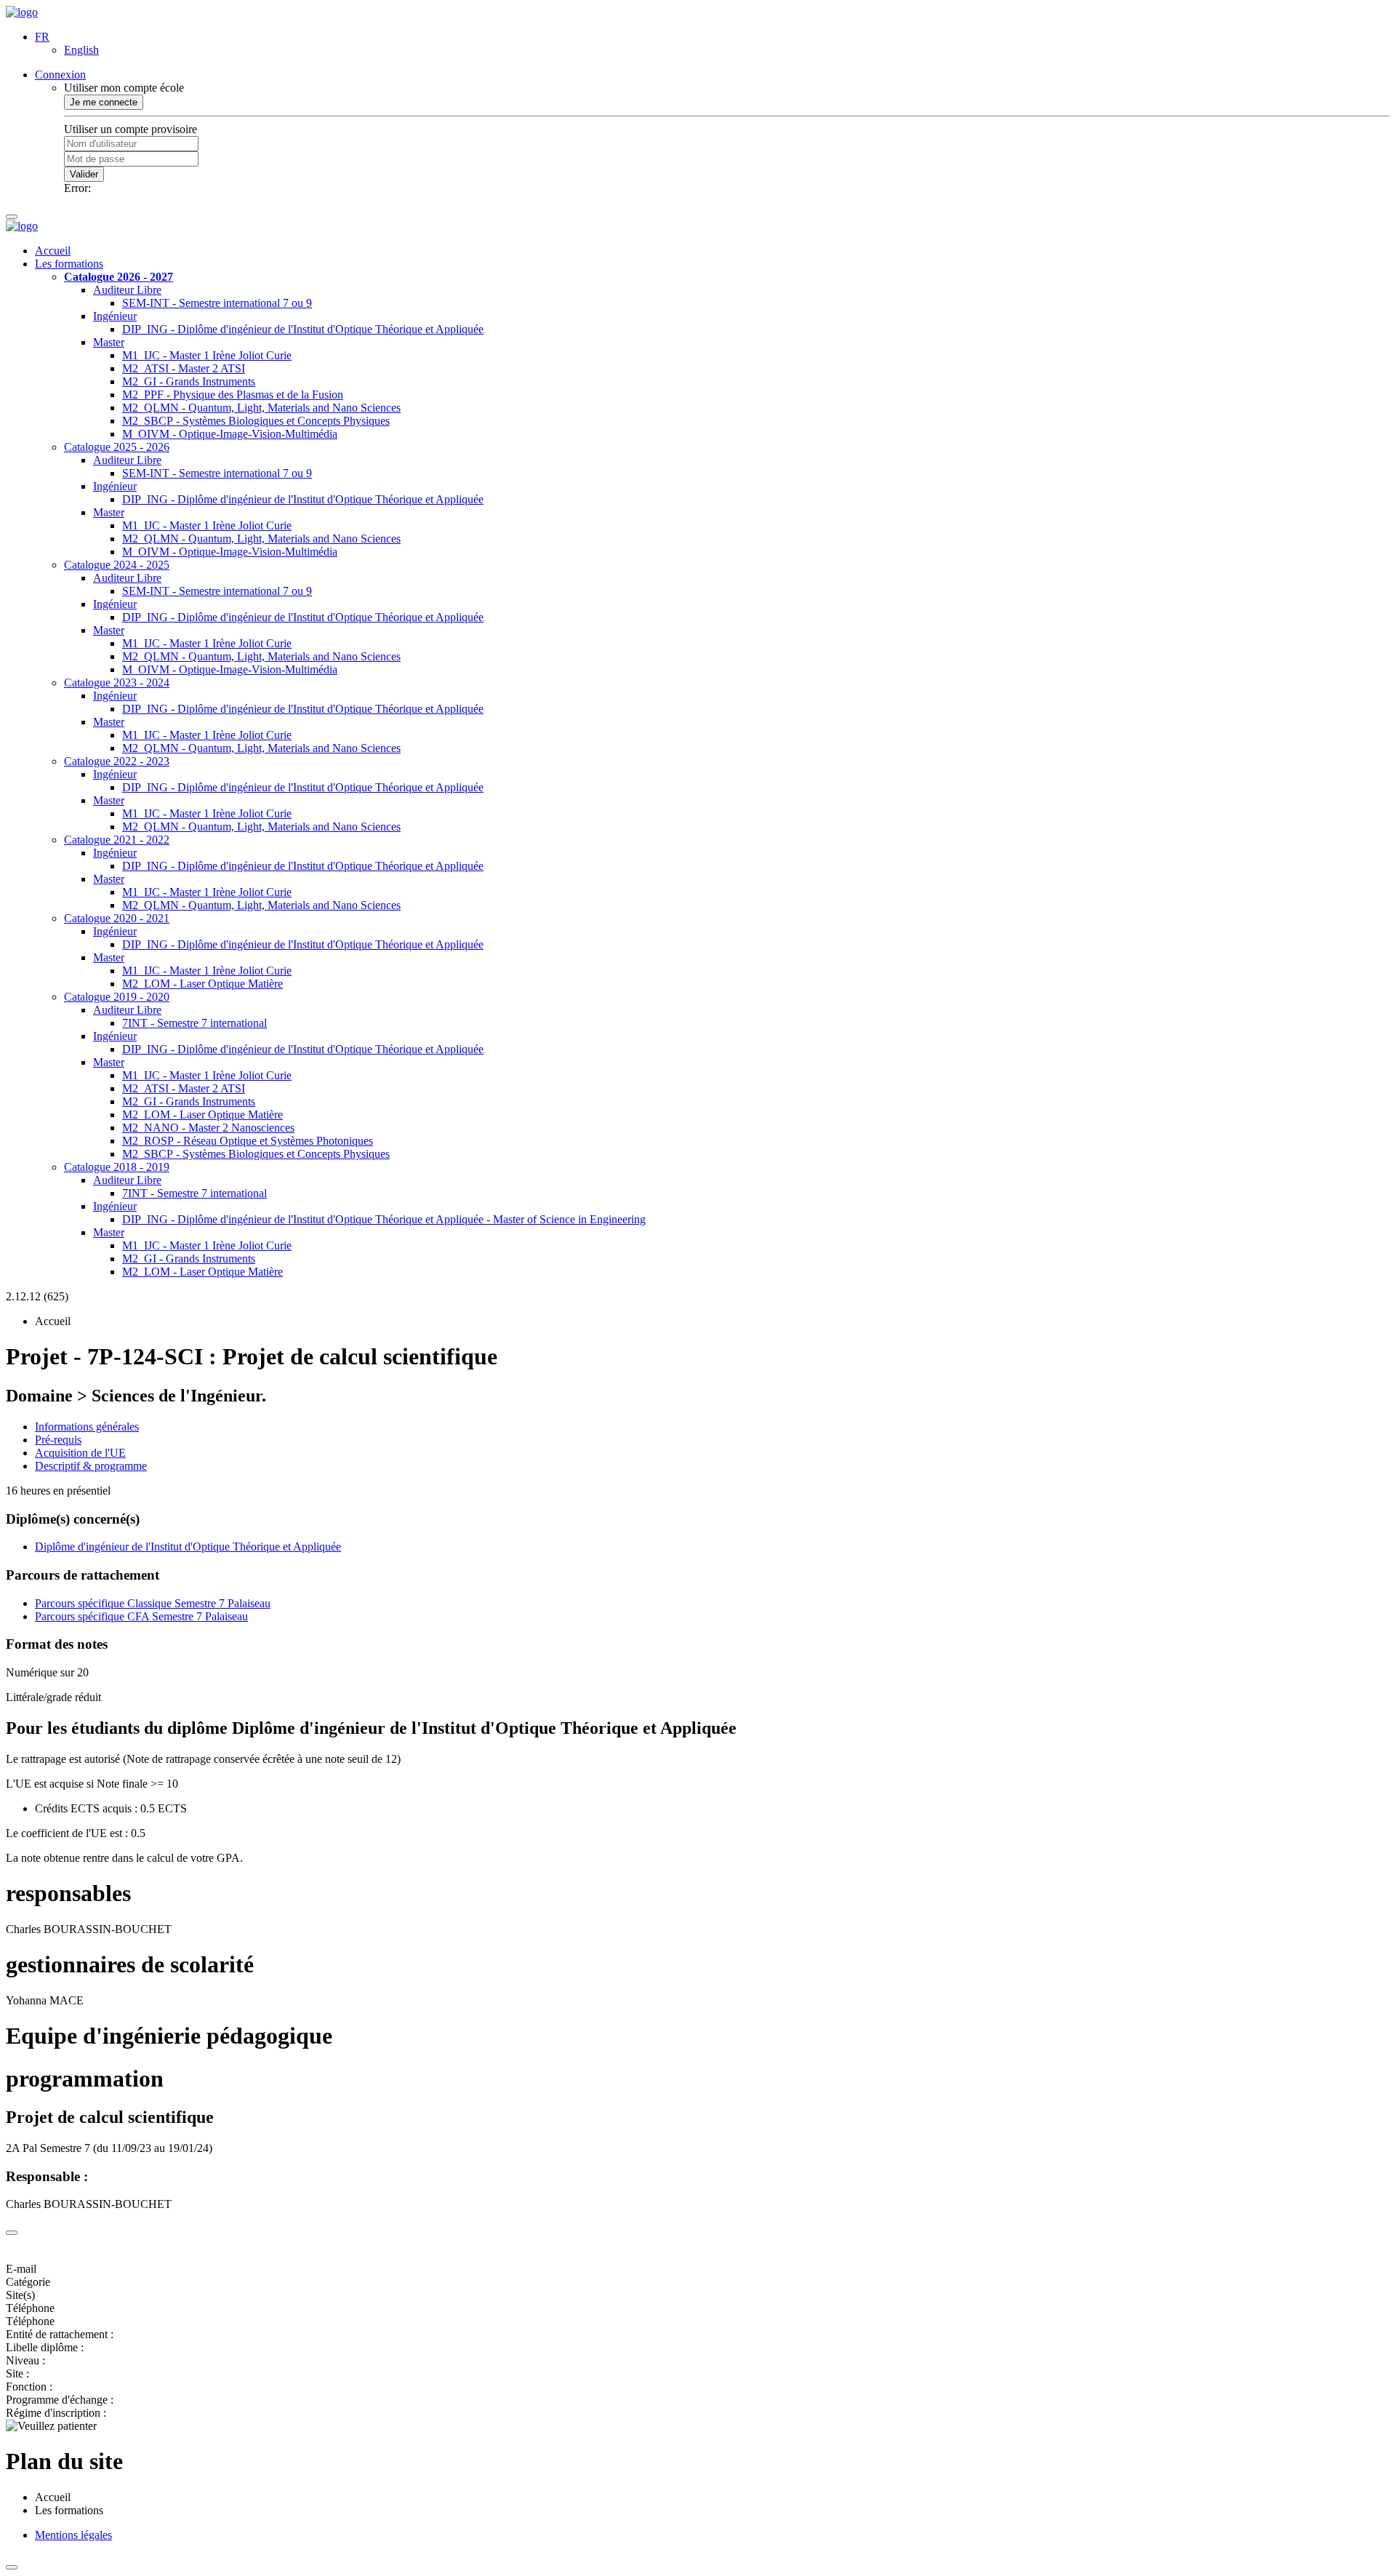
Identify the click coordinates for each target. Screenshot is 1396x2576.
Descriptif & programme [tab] (91, 1466)
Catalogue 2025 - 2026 (117, 447)
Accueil (53, 251)
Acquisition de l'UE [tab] (80, 1453)
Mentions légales (73, 2535)
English (81, 50)
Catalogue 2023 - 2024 (117, 683)
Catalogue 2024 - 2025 (117, 565)
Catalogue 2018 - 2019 (117, 1167)
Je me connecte (104, 102)
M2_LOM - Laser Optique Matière (202, 984)
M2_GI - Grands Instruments (189, 381)
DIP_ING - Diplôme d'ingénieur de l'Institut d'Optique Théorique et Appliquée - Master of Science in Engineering (384, 1219)
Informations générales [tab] (87, 1427)
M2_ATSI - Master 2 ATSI (184, 368)
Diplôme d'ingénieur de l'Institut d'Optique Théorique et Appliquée (188, 1547)
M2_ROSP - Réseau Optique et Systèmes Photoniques (248, 1141)
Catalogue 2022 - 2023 (117, 761)
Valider (84, 174)
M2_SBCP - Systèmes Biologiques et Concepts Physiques (256, 421)
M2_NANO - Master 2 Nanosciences (208, 1128)
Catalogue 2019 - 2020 (117, 997)
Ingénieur (115, 316)
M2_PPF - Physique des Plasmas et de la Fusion (233, 395)
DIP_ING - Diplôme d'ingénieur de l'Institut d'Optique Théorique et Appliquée (303, 329)
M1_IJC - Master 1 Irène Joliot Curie (207, 355)
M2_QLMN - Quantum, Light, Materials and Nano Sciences (261, 408)
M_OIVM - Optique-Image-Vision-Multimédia (230, 434)
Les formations (69, 264)
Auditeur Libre (127, 290)
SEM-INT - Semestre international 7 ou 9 (217, 303)
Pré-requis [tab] (58, 1440)
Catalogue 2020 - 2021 (117, 918)
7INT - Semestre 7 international (194, 1023)
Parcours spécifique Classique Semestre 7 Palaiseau (153, 1603)
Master (109, 342)
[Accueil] (22, 12)
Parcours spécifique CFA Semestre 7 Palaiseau (141, 1616)
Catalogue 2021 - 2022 (117, 840)
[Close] (12, 2233)
